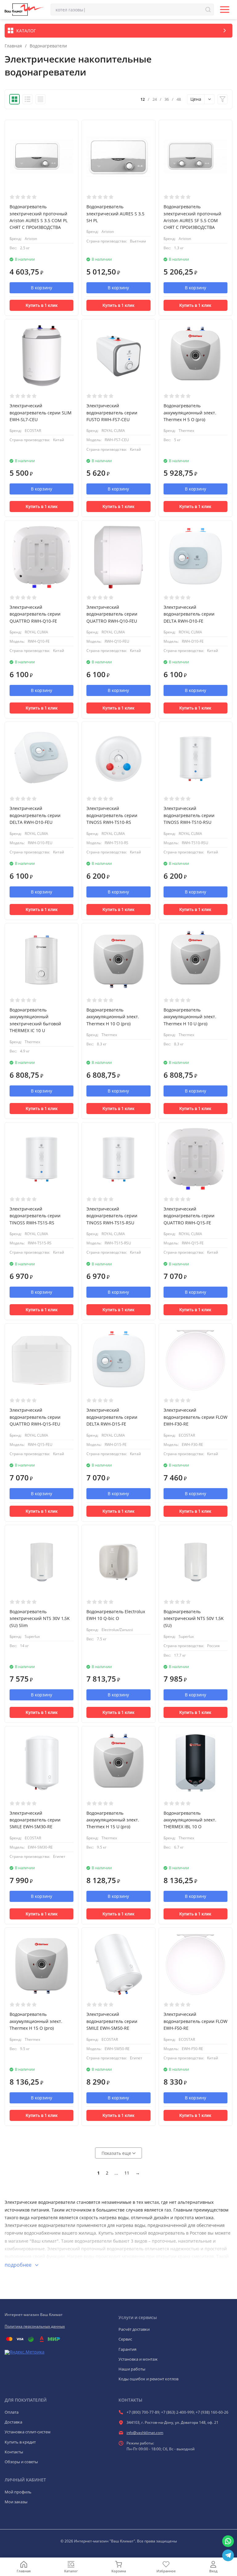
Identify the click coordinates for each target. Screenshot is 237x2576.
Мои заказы (16, 2502)
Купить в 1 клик (42, 305)
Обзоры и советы (21, 2462)
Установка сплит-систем (28, 2432)
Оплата (12, 2412)
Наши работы (132, 2369)
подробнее (19, 2265)
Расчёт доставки (134, 2329)
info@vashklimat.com (145, 2433)
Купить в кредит (20, 2442)
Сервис (125, 2339)
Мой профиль (18, 2492)
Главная (13, 46)
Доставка (13, 2422)
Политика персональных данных (35, 2326)
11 (127, 2173)
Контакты (14, 2452)
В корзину (42, 288)
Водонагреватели (48, 46)
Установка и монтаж (138, 2359)
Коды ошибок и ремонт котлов (148, 2379)
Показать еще (117, 2153)
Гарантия (127, 2349)
